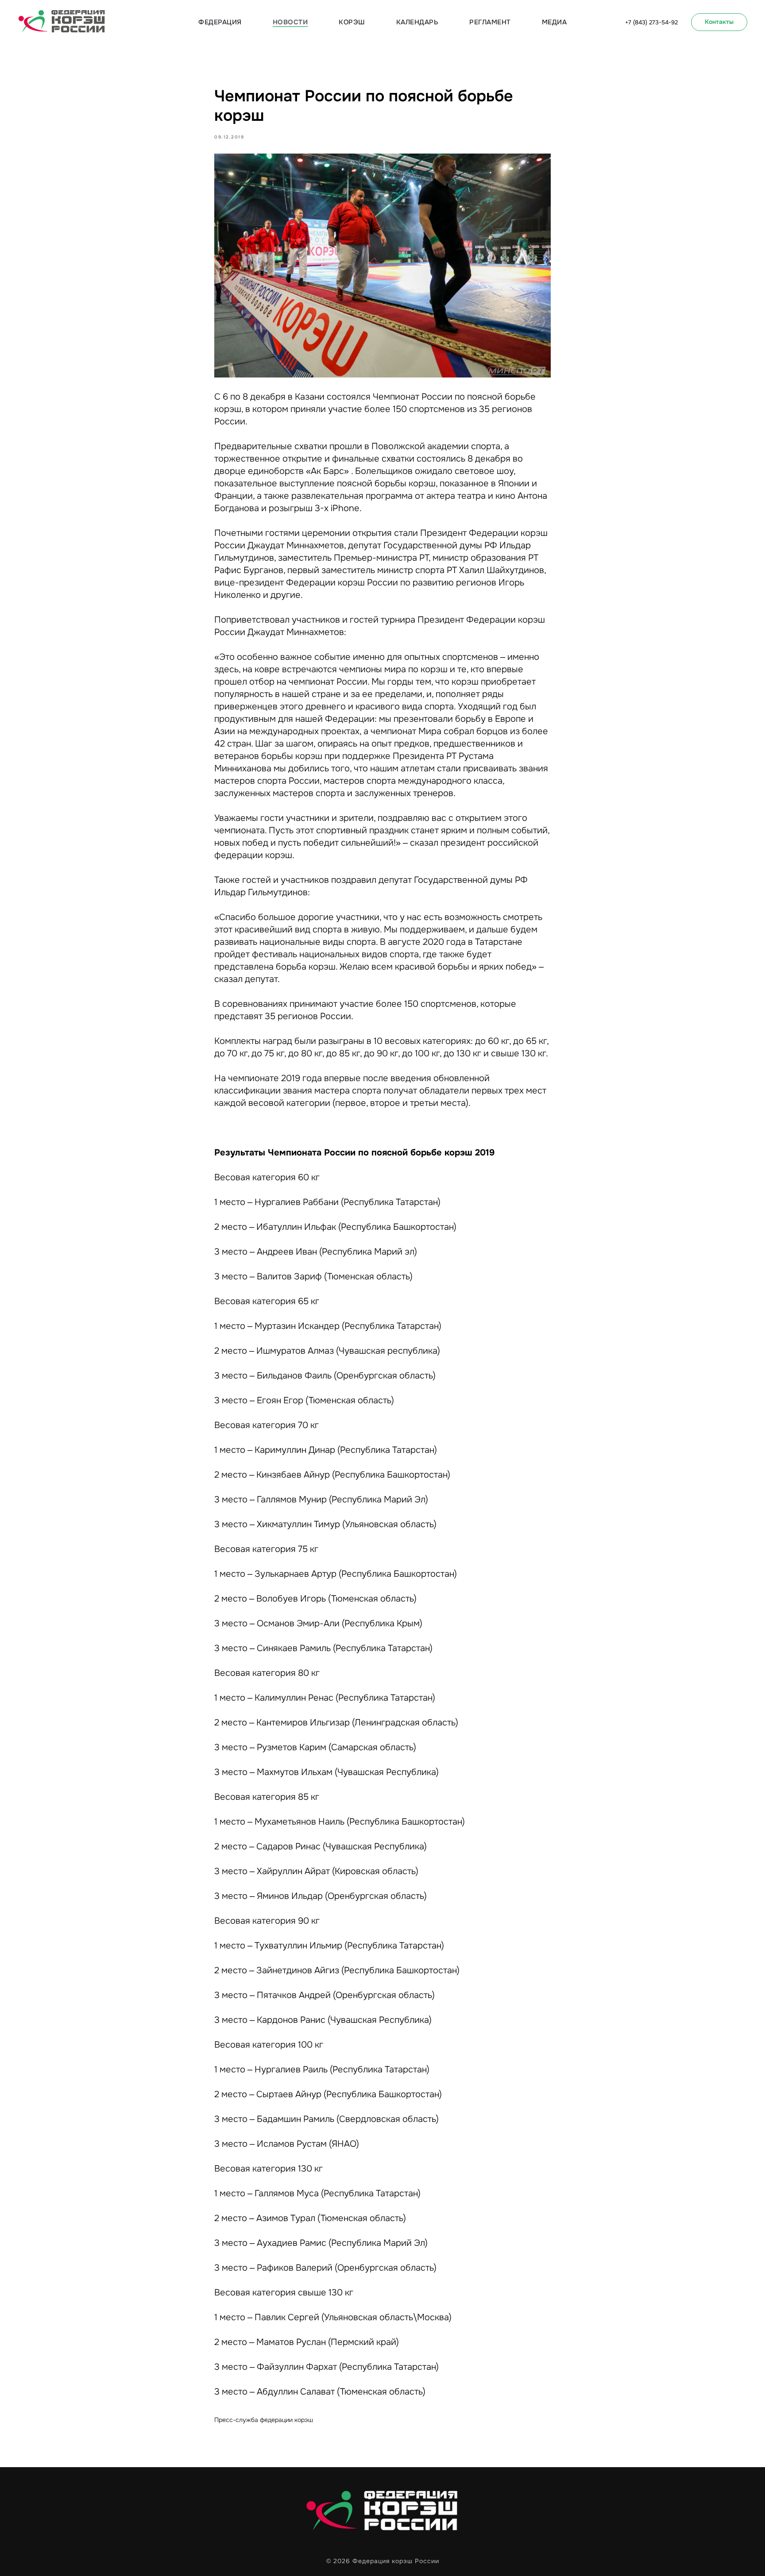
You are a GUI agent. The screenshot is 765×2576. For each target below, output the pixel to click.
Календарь (417, 22)
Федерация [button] (220, 22)
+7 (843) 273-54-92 (651, 22)
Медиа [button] (554, 22)
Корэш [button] (352, 22)
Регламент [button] (490, 22)
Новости (290, 22)
